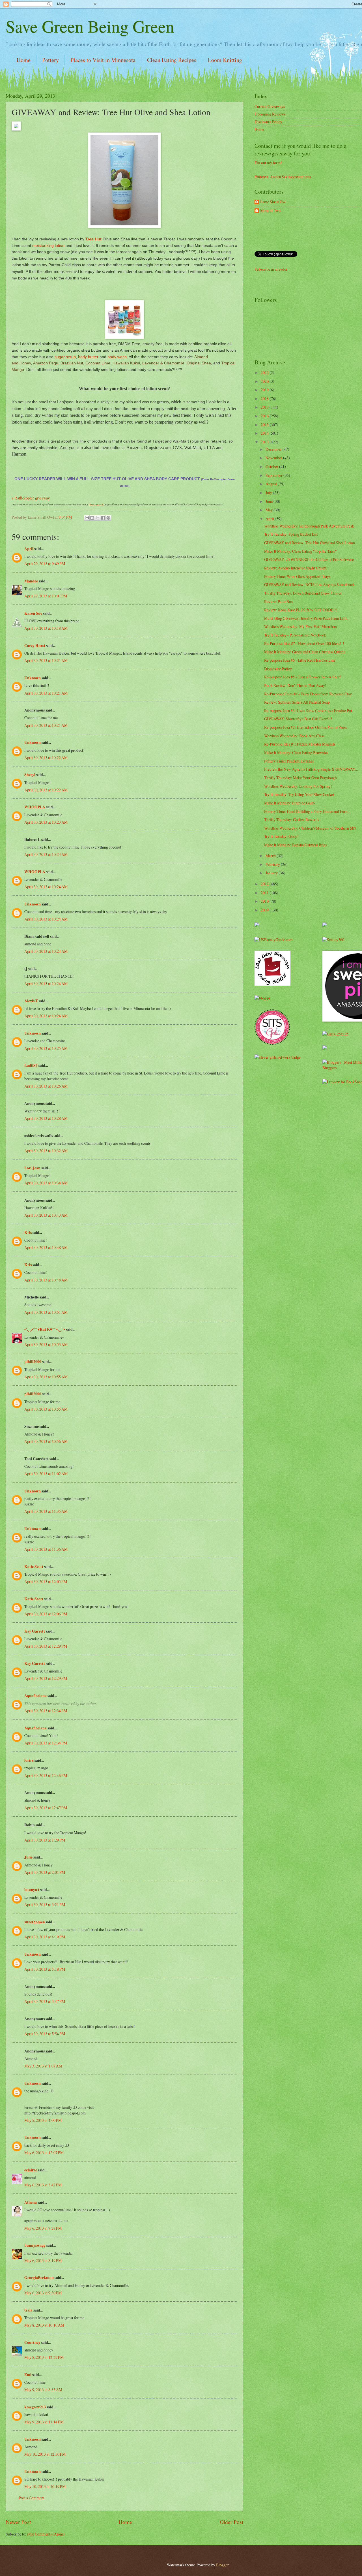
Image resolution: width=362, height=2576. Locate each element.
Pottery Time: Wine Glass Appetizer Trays (297, 576)
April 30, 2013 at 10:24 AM (46, 887)
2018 (265, 399)
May (270, 510)
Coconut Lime (98, 363)
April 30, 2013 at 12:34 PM (46, 1711)
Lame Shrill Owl (273, 202)
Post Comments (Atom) (46, 2534)
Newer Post (18, 2522)
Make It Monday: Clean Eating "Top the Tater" (300, 551)
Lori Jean (32, 1168)
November (274, 458)
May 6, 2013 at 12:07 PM (44, 2153)
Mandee (31, 581)
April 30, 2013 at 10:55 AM (46, 1377)
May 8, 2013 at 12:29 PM (44, 2357)
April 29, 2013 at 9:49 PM (45, 564)
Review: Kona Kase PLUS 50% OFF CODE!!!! (301, 610)
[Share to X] (98, 518)
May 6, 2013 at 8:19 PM (43, 2260)
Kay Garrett (35, 1631)
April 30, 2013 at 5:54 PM (45, 2034)
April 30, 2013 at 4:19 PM (45, 1937)
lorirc (29, 1760)
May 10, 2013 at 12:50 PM (45, 2454)
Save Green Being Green (90, 26)
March (271, 856)
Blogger (222, 2565)
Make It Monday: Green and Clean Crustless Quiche (305, 652)
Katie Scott (34, 1567)
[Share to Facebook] (103, 518)
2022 (265, 372)
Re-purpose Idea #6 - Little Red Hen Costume (300, 660)
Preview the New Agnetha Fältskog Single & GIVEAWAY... (311, 769)
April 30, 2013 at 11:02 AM (46, 1474)
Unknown (33, 678)
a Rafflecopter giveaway (31, 498)
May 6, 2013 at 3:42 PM (43, 2185)
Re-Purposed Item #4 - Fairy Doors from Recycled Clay (308, 694)
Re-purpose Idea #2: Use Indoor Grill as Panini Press (305, 727)
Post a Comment (32, 2498)
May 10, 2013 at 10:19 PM (45, 2486)
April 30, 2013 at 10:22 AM (46, 758)
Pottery (50, 60)
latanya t (32, 1890)
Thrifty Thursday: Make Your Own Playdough (300, 778)
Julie (28, 1857)
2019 (265, 390)
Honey (25, 363)
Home (24, 60)
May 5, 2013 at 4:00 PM (43, 2120)
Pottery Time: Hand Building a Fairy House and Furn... (307, 811)
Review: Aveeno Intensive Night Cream (295, 568)
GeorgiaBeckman (39, 2278)
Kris (28, 1233)
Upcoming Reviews (270, 114)
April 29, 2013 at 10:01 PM (46, 596)
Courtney (32, 2342)
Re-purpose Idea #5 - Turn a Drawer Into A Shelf (302, 677)
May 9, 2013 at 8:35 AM (43, 2390)
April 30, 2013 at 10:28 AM (46, 1118)
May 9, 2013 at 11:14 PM (44, 2422)
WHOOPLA (35, 807)
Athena (31, 2202)
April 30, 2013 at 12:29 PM (46, 1646)
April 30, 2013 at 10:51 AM (46, 1312)
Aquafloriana (35, 1696)
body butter (88, 357)
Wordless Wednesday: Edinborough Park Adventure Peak (309, 526)
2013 (265, 442)
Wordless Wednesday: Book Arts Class (294, 736)
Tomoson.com (96, 504)
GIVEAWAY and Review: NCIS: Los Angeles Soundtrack (309, 585)
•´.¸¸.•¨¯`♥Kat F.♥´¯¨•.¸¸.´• (45, 1329)
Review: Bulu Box (279, 602)
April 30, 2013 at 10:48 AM (46, 1247)
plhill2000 (33, 1362)
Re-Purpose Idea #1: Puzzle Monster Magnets (300, 744)
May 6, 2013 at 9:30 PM (43, 2293)
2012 (265, 884)
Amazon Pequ (46, 363)
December (274, 449)
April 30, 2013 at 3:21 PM (45, 1905)
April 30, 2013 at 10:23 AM (46, 822)
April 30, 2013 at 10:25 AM (46, 1048)
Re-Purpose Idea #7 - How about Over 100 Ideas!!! (304, 643)
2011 (265, 893)
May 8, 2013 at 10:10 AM (44, 2325)
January (272, 873)
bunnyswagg (35, 2245)
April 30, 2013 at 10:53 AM (46, 1344)
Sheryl (30, 775)
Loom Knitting (225, 60)
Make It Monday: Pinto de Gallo (289, 803)
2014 (265, 433)
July (269, 493)
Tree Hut (94, 239)
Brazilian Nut (72, 363)
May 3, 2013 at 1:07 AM (43, 2066)
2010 (265, 901)
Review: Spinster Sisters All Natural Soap (297, 702)
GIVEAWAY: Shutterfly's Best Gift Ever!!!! (298, 719)
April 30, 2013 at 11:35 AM (46, 1511)
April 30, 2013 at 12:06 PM (46, 1614)
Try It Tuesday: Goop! (281, 836)
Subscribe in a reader (271, 269)
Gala (28, 2310)
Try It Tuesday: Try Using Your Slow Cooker (299, 794)
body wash (117, 357)
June (270, 501)
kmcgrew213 (35, 2407)
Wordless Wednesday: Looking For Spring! (298, 786)
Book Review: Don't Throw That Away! (295, 685)
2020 (265, 381)
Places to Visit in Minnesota (103, 60)
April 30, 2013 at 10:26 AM (46, 1086)
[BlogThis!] (92, 518)
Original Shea (199, 363)
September (274, 475)
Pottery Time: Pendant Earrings (289, 761)
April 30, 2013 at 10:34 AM (46, 1183)
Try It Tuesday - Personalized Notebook (295, 635)
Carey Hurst (35, 646)
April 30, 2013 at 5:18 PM (45, 1969)
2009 (265, 910)
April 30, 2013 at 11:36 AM (46, 1549)
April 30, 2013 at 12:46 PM (46, 1775)
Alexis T (31, 1001)
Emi (28, 2375)
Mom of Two (270, 211)
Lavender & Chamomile (163, 363)
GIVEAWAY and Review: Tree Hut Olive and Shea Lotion (310, 543)
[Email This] (87, 518)
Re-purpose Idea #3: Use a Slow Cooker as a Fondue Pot (308, 711)
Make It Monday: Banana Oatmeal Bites (295, 845)
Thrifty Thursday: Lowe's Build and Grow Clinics (303, 593)
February (273, 864)
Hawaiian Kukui (126, 363)
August (272, 484)
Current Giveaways (270, 106)
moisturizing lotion (48, 245)
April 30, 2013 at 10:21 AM (46, 660)
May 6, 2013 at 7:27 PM (43, 2228)
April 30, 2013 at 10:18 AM (46, 628)
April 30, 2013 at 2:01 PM (45, 1872)
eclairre (31, 2170)
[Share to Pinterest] (108, 518)
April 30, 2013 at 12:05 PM (46, 1581)
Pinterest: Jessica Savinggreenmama (283, 177)
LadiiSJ (31, 1065)
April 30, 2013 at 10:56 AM (46, 1441)
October (272, 466)
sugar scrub (65, 357)
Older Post (231, 2522)
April (29, 549)
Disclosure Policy (268, 122)
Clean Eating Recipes (172, 60)
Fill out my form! (268, 163)
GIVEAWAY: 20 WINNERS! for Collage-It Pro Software (309, 559)
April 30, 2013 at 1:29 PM (45, 1840)
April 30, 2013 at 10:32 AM (46, 1151)
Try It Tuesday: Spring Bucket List (291, 534)
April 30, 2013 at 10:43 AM (46, 1215)
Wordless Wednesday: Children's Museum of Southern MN (310, 828)
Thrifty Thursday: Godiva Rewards (292, 820)
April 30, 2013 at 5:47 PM (45, 2001)
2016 (265, 416)
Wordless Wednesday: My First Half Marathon (300, 626)
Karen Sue (33, 613)
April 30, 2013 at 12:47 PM (46, 1808)
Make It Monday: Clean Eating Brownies (296, 752)
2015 (265, 425)
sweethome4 (35, 1922)
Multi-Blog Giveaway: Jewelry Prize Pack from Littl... (307, 618)
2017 (265, 407)
